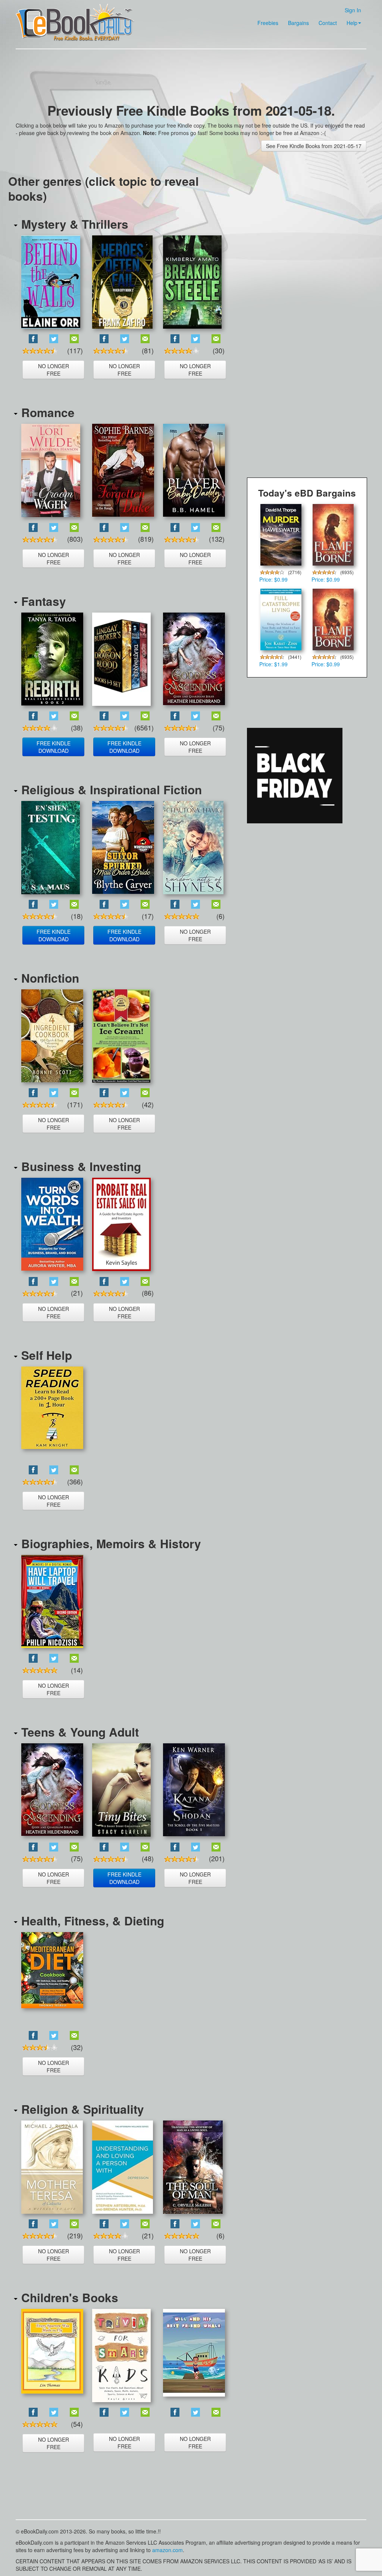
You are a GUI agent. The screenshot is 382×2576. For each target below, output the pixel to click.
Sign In (198, 207)
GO (258, 175)
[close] (258, 207)
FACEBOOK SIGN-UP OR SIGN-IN (206, 144)
